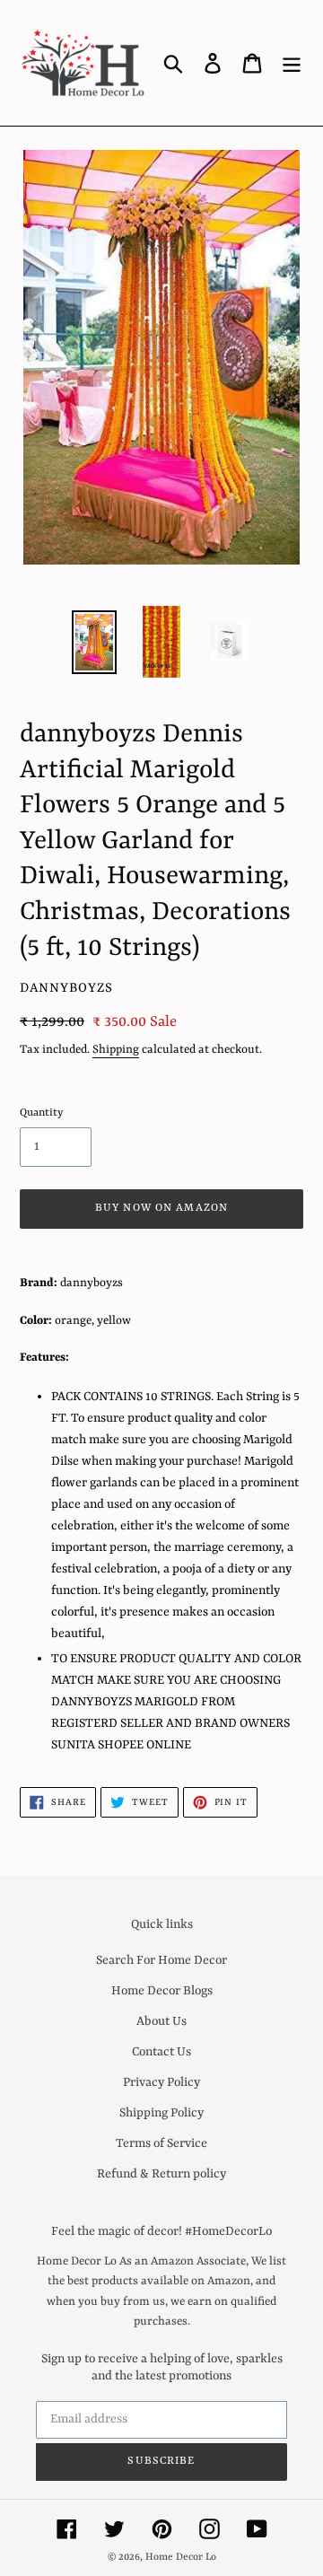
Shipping (116, 1050)
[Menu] (292, 63)
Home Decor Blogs (162, 1991)
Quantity (41, 1113)
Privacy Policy (161, 2082)
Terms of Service (161, 2143)
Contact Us (161, 2052)
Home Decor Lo (181, 2558)
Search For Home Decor (161, 1960)
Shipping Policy (161, 2113)
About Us (161, 2021)
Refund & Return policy (161, 2174)
